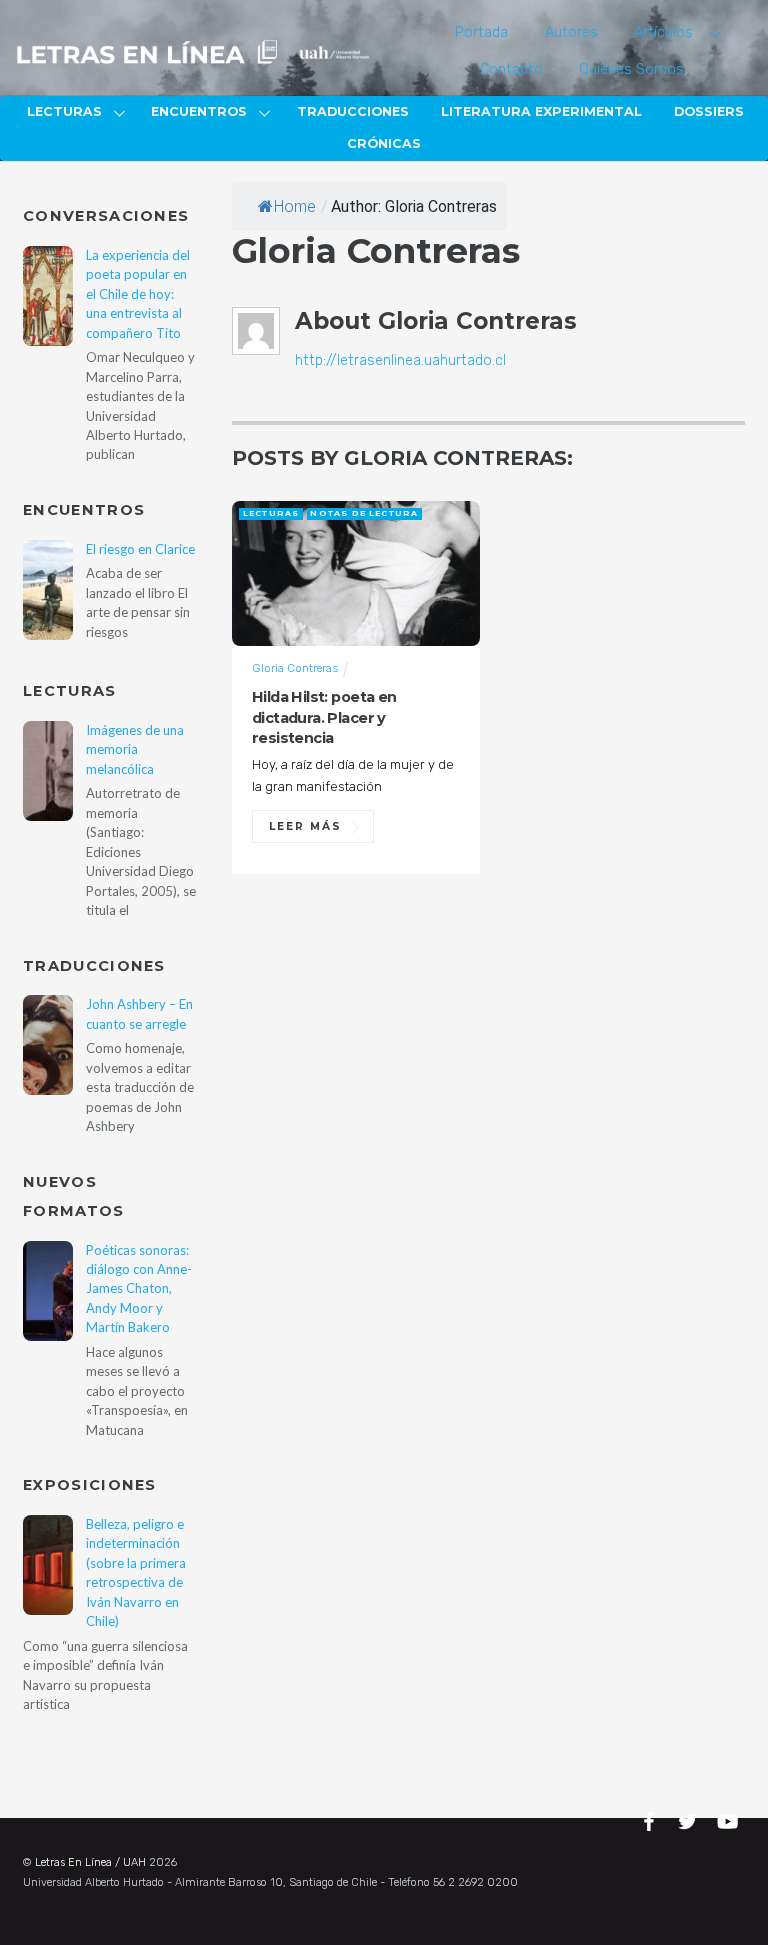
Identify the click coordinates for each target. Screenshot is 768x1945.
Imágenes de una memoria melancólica (135, 749)
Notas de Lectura (364, 513)
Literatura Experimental (541, 111)
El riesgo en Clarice (140, 549)
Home (295, 206)
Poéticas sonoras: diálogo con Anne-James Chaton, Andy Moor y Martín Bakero (139, 1289)
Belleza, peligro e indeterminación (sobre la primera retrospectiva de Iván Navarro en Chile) (136, 1572)
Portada (481, 32)
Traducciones (353, 111)
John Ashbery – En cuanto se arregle (139, 1013)
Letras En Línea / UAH (90, 1862)
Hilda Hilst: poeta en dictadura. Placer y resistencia (324, 717)
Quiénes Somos (631, 69)
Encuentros (199, 111)
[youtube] (729, 1819)
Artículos (663, 32)
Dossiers (709, 111)
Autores (571, 32)
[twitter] (690, 1819)
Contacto (511, 69)
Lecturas (64, 111)
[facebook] (652, 1819)
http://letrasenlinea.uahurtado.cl (400, 360)
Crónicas (384, 143)
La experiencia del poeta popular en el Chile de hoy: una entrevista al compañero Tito (138, 294)
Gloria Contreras (295, 668)
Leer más (306, 826)
